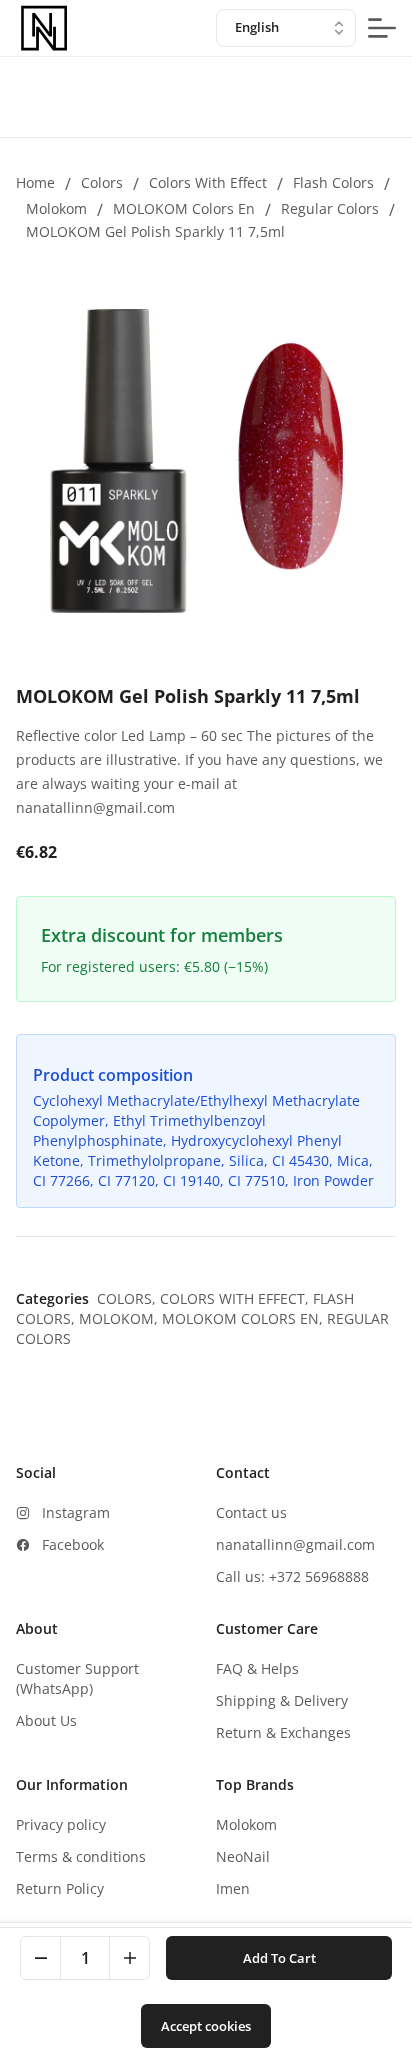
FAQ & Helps (257, 1668)
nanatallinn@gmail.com (295, 1544)
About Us (46, 1720)
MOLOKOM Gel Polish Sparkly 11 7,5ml (155, 231)
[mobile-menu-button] (382, 28)
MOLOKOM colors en (184, 208)
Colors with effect (208, 182)
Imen (233, 1888)
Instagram (76, 1512)
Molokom (56, 208)
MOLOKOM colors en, (244, 1318)
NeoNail (243, 1856)
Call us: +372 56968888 (292, 1576)
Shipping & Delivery (282, 1700)
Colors (102, 182)
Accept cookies (206, 2026)
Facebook (73, 1544)
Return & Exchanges (283, 1732)
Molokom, (120, 1318)
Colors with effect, (236, 1298)
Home (35, 182)
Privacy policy (61, 1824)
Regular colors (330, 208)
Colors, (128, 1298)
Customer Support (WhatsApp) (77, 1678)
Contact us (251, 1512)
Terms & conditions (81, 1856)
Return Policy (60, 1888)
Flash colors (333, 182)
